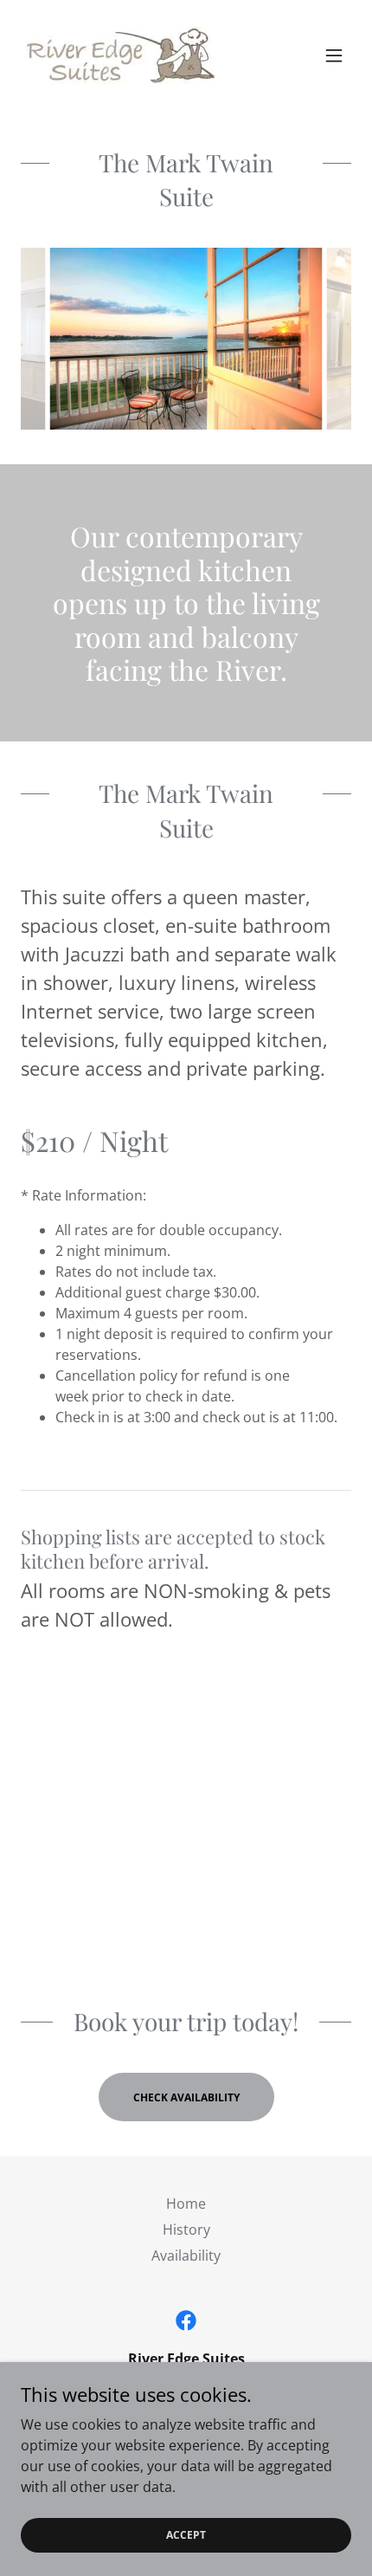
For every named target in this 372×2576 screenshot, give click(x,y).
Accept (186, 2535)
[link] (118, 55)
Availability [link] (186, 2256)
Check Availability (186, 2097)
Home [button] (186, 2204)
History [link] (186, 2230)
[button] (334, 55)
